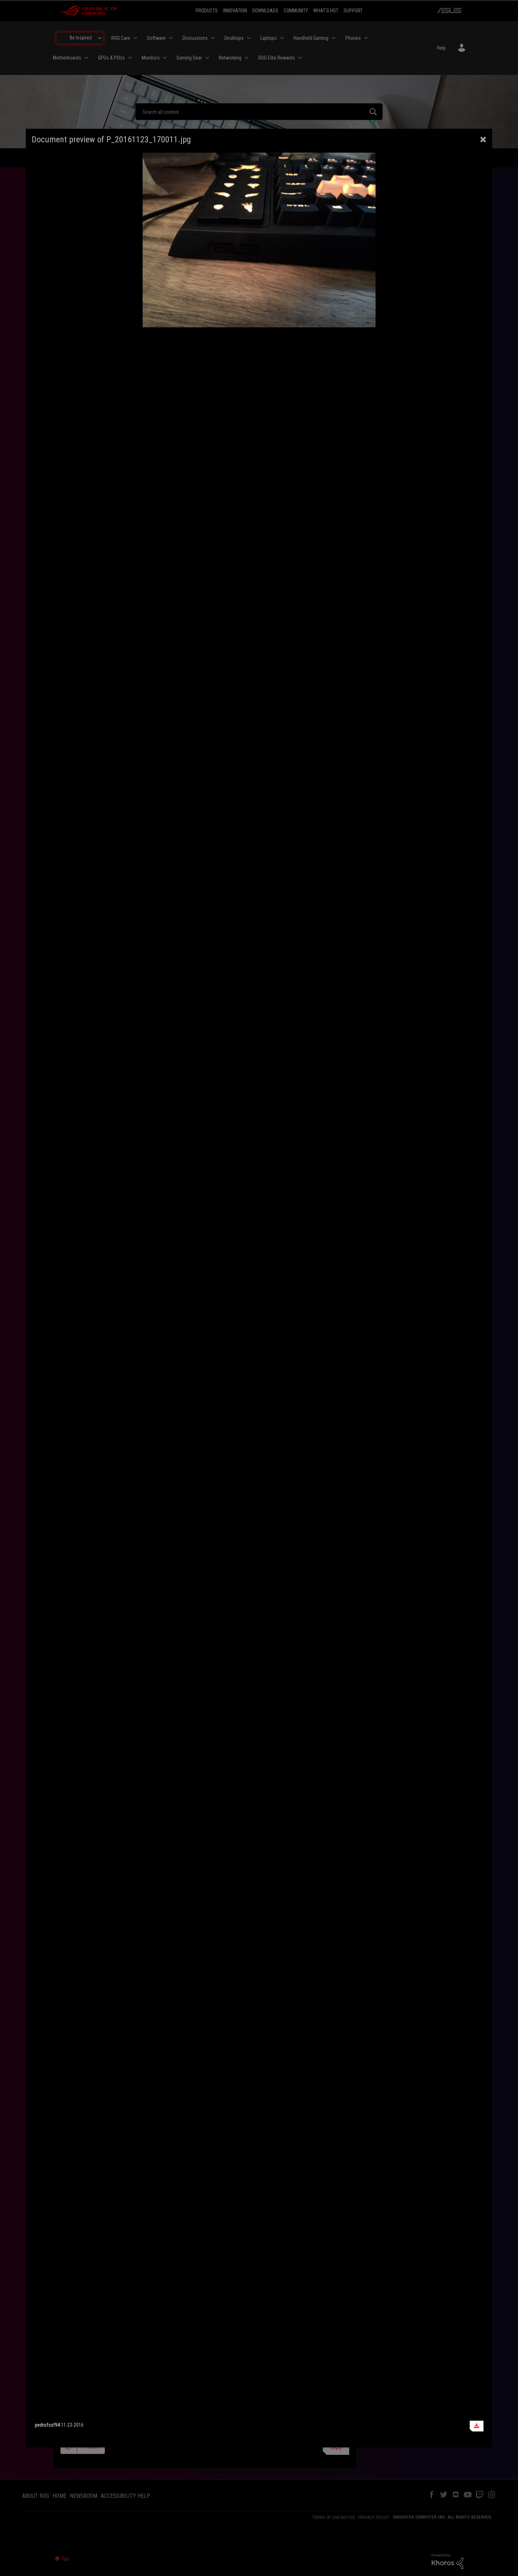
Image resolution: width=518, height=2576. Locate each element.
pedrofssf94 (47, 2425)
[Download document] (477, 2426)
